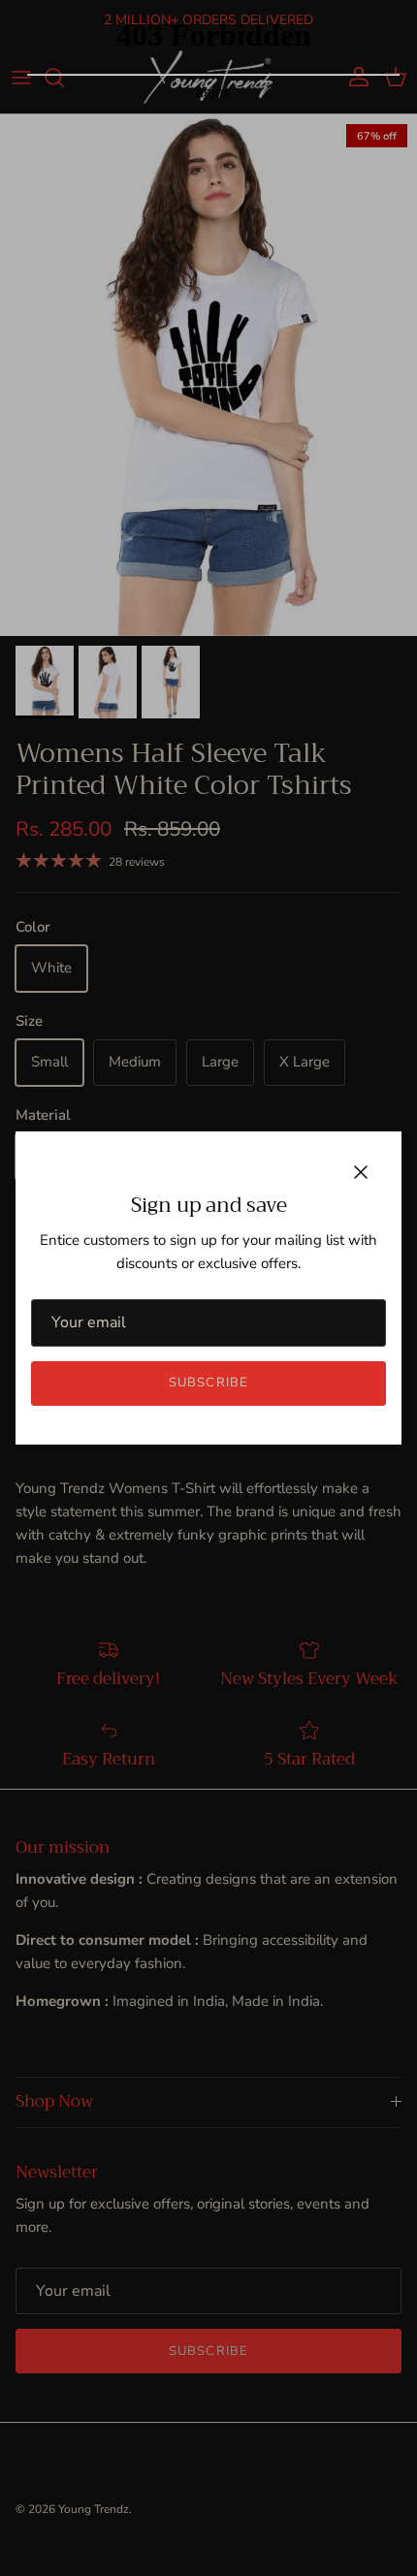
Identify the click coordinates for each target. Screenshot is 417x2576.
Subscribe (208, 1383)
